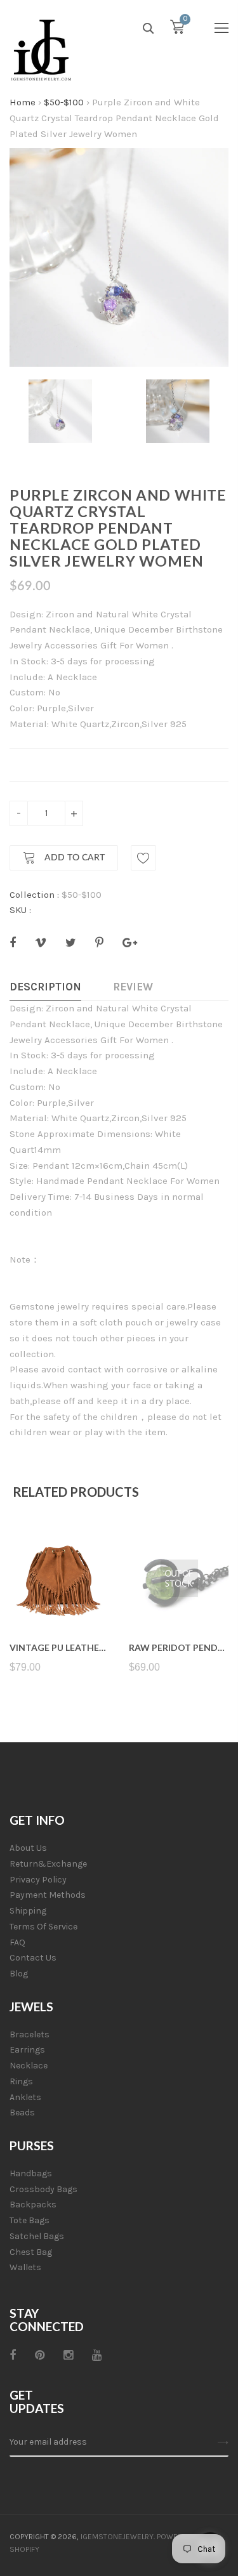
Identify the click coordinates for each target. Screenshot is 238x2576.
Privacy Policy (38, 1880)
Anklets (25, 2097)
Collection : (34, 895)
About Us (28, 1848)
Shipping (28, 1911)
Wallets (25, 2267)
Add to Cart (73, 858)
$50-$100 (64, 102)
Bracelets (30, 2034)
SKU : (20, 910)
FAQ (17, 1942)
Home (23, 102)
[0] (177, 30)
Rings (21, 2081)
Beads (22, 2113)
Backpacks (33, 2205)
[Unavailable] (179, 1597)
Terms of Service (43, 1927)
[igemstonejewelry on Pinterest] (40, 2355)
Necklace (29, 2066)
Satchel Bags (37, 2236)
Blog (19, 1974)
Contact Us (33, 1958)
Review (133, 987)
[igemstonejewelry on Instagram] (68, 2355)
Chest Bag (31, 2252)
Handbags (31, 2173)
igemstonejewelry (117, 2537)
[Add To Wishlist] (143, 858)
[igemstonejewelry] (41, 51)
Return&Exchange (48, 1864)
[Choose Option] (59, 1597)
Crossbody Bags (43, 2189)
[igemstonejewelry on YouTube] (97, 2355)
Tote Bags (30, 2220)
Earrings (27, 2050)
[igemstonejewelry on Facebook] (13, 2355)
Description (45, 987)
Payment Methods (48, 1895)
